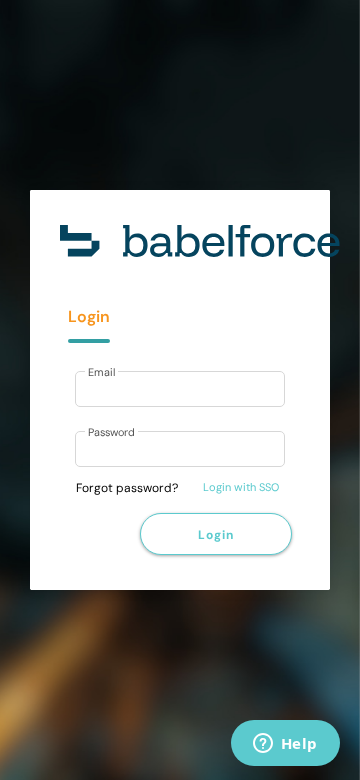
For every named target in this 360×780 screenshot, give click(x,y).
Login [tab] (89, 316)
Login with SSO (241, 487)
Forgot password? (127, 488)
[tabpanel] (180, 421)
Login (215, 535)
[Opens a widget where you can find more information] (285, 745)
